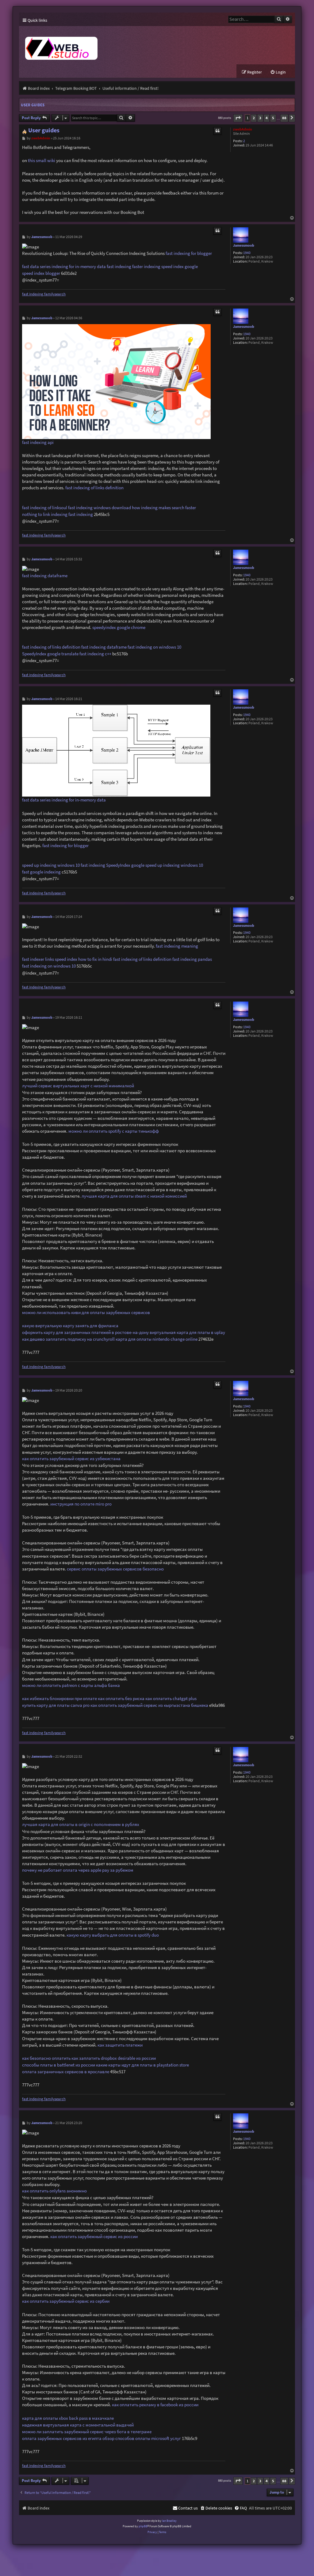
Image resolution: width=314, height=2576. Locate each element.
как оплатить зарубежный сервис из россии (94, 2236)
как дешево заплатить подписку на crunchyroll (68, 1339)
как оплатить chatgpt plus (171, 1698)
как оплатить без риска (121, 1698)
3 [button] (260, 118)
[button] (238, 118)
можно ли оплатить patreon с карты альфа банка (71, 1685)
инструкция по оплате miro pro (81, 1504)
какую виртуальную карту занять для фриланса (70, 1326)
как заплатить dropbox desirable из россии (114, 2058)
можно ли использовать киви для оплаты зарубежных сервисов (86, 1312)
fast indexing (119, 266)
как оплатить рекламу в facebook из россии (155, 2405)
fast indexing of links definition (94, 488)
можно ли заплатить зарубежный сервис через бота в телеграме (87, 2432)
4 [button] (267, 118)
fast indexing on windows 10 (154, 647)
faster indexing (146, 266)
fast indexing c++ (95, 654)
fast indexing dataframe (45, 576)
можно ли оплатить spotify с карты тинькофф (114, 1131)
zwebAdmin (243, 129)
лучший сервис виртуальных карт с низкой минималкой (78, 1086)
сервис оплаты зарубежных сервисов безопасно (115, 1569)
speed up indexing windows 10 (51, 865)
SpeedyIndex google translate (50, 654)
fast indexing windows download (100, 508)
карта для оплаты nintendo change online (157, 1339)
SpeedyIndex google (125, 865)
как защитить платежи (120, 2045)
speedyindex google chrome (119, 627)
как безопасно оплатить (46, 2058)
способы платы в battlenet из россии (59, 2065)
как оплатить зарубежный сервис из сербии (66, 2301)
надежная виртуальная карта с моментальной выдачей (78, 2425)
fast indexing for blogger (189, 253)
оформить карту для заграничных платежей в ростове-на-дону (85, 1332)
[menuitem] (278, 72)
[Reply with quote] (217, 131)
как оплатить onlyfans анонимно (54, 2191)
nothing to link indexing (45, 514)
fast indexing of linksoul (45, 508)
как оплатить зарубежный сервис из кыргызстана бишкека (149, 1705)
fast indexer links (38, 959)
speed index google (180, 266)
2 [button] (254, 118)
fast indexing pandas (192, 959)
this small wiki (42, 160)
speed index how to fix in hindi (84, 959)
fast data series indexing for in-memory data (64, 266)
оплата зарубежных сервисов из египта (62, 2438)
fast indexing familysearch (44, 294)
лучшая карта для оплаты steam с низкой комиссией (134, 1196)
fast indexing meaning (177, 946)
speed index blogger (41, 273)
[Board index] (132, 45)
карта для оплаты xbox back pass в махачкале (68, 2418)
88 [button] (284, 118)
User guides (33, 105)
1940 (247, 253)
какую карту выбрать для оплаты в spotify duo (113, 1935)
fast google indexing (41, 872)
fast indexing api (38, 442)
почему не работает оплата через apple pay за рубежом (78, 1870)
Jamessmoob (244, 246)
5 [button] (273, 118)
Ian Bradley (169, 2521)
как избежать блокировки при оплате (59, 1698)
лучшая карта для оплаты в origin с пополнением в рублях (81, 1824)
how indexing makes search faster (164, 508)
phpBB (143, 2526)
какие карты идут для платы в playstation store (142, 2065)
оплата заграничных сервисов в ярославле (66, 2072)
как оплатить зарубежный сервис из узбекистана (71, 1458)
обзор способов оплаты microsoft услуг (142, 2438)
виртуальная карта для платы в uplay (187, 1332)
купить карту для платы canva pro (56, 1705)
